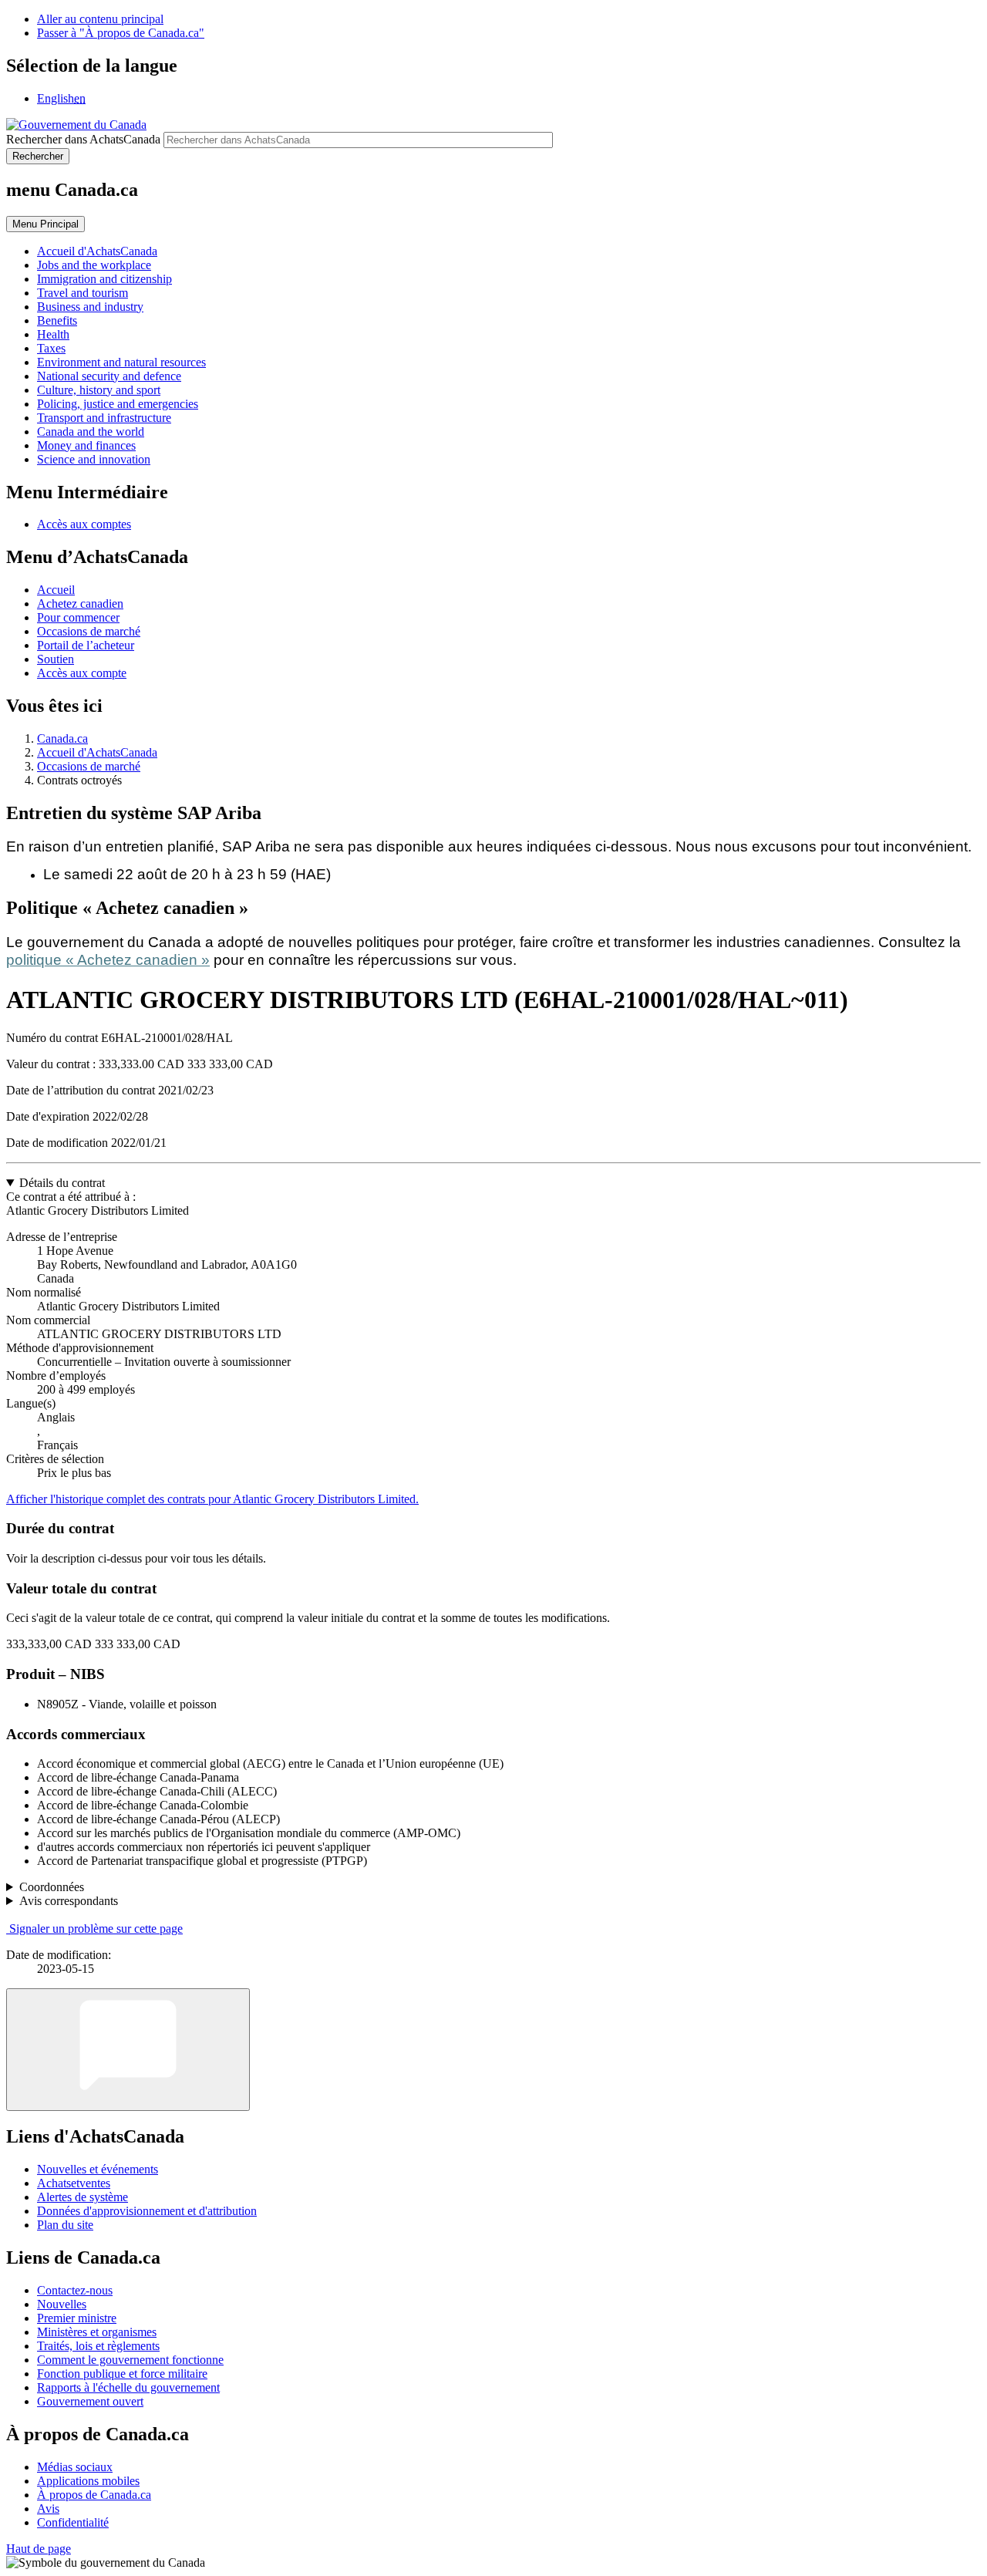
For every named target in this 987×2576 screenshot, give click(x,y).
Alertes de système (83, 2197)
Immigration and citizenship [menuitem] (104, 279)
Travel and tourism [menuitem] (83, 293)
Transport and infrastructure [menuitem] (104, 418)
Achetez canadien (80, 604)
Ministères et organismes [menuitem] (97, 2332)
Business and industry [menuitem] (90, 307)
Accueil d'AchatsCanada (97, 752)
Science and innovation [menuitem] (94, 459)
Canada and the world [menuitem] (91, 432)
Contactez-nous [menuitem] (75, 2290)
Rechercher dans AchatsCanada (83, 139)
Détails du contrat (62, 1183)
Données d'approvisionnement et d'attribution (147, 2211)
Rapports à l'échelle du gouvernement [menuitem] (128, 2387)
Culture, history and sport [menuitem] (99, 390)
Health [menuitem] (53, 334)
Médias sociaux (75, 2467)
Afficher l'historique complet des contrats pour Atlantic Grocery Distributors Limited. (212, 1499)
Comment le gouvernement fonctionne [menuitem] (130, 2360)
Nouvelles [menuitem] (62, 2304)
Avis (48, 2509)
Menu (45, 224)
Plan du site (65, 2225)
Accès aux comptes (84, 524)
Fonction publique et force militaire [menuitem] (122, 2374)
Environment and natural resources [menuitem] (121, 362)
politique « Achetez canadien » (108, 960)
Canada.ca (62, 738)
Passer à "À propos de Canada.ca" (121, 33)
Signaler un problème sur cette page (96, 1929)
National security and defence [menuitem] (109, 376)
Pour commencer (78, 617)
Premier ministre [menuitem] (77, 2318)
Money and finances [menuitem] (86, 445)
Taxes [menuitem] (51, 348)
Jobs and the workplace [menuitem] (94, 265)
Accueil (56, 590)
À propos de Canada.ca (94, 2495)
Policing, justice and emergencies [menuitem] (118, 404)
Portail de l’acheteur (86, 645)
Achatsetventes (74, 2183)
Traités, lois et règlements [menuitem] (98, 2346)
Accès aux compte (82, 673)
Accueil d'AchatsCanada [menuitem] (97, 251)
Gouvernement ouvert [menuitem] (90, 2401)
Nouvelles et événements (98, 2169)
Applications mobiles (88, 2481)
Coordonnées (52, 1887)
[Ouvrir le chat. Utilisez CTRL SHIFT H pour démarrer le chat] (128, 2050)
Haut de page (39, 2549)
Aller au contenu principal (100, 19)
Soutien (56, 659)
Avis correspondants (69, 1901)
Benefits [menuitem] (57, 320)
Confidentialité (73, 2522)
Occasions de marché (89, 631)
